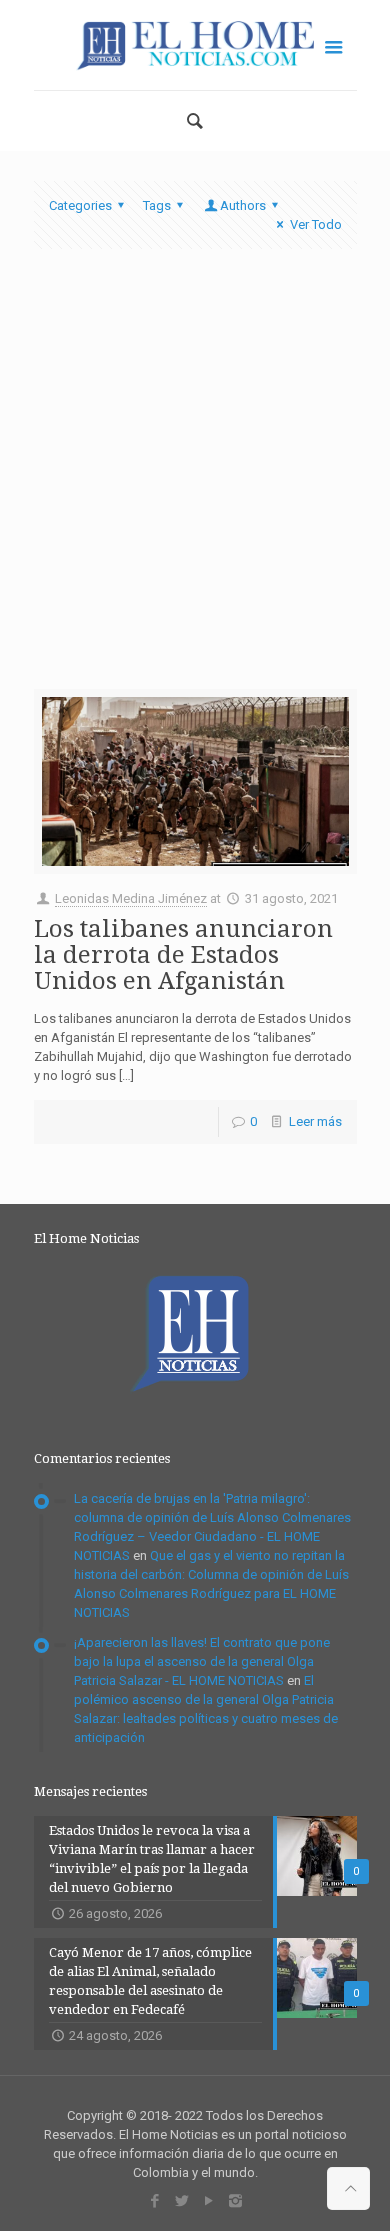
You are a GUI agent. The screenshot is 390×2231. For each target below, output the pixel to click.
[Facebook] (154, 2201)
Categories (80, 205)
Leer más (315, 1121)
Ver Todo (315, 224)
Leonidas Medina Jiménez (131, 898)
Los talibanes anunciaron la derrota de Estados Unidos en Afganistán (183, 955)
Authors (243, 205)
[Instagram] (235, 2201)
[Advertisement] (195, 484)
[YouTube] (208, 2201)
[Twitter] (181, 2201)
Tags (157, 205)
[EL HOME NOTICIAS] (195, 45)
